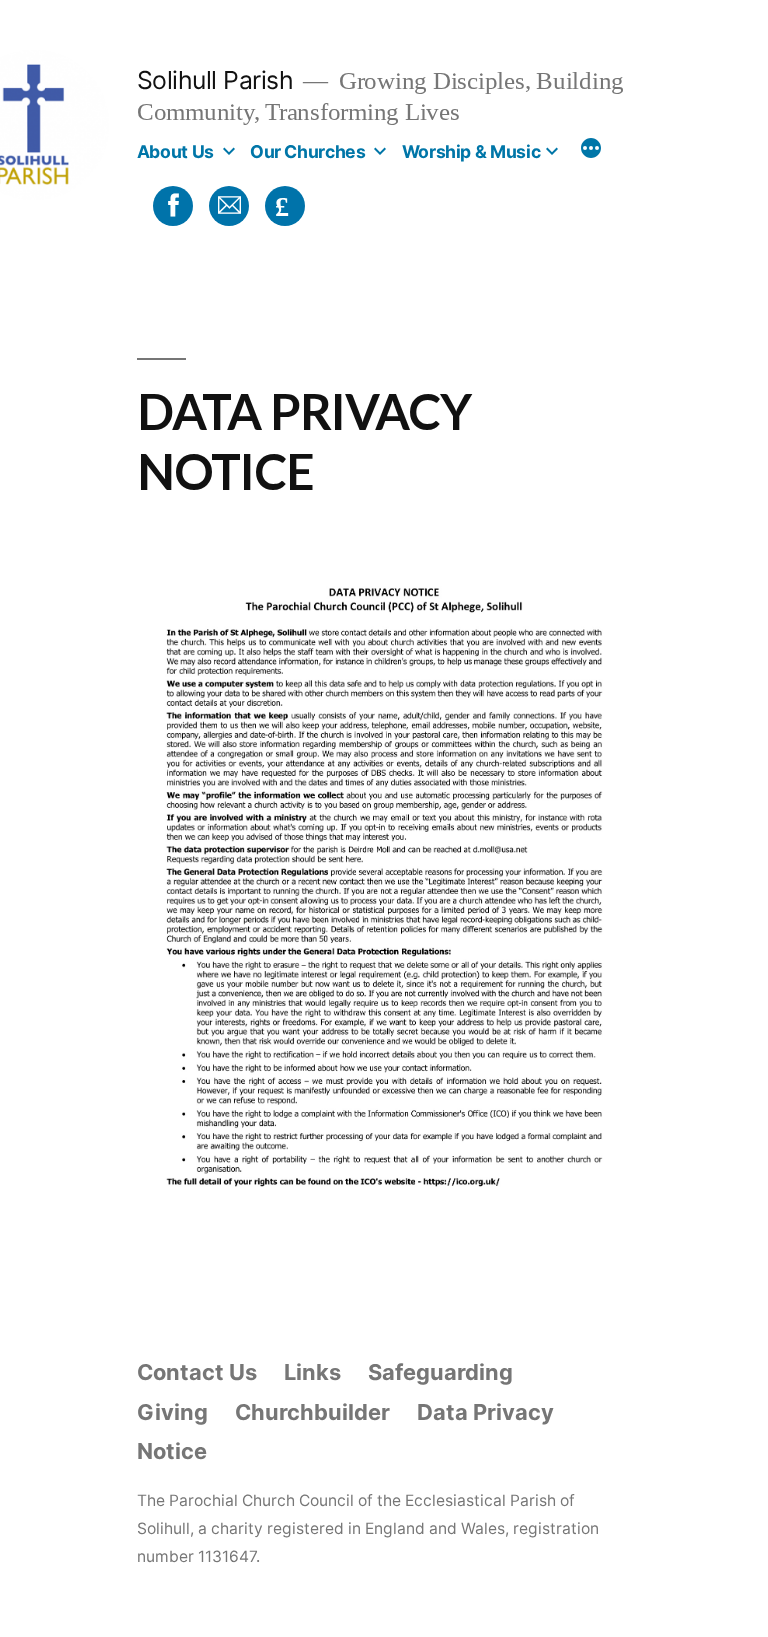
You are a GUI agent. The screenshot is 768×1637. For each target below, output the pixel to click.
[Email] (226, 204)
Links (312, 1372)
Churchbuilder (312, 1412)
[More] (591, 151)
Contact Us (197, 1372)
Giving (172, 1412)
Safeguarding (440, 1372)
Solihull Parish (215, 80)
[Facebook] (170, 204)
